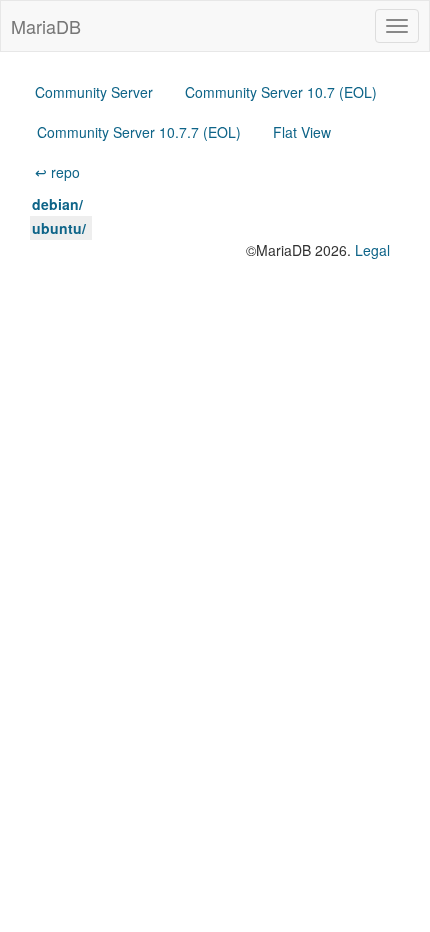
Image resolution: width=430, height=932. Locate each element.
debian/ (57, 204)
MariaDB (46, 26)
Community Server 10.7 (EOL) (281, 92)
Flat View (302, 132)
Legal (372, 250)
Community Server (94, 92)
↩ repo (57, 172)
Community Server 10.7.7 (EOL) (139, 132)
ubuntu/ (59, 228)
